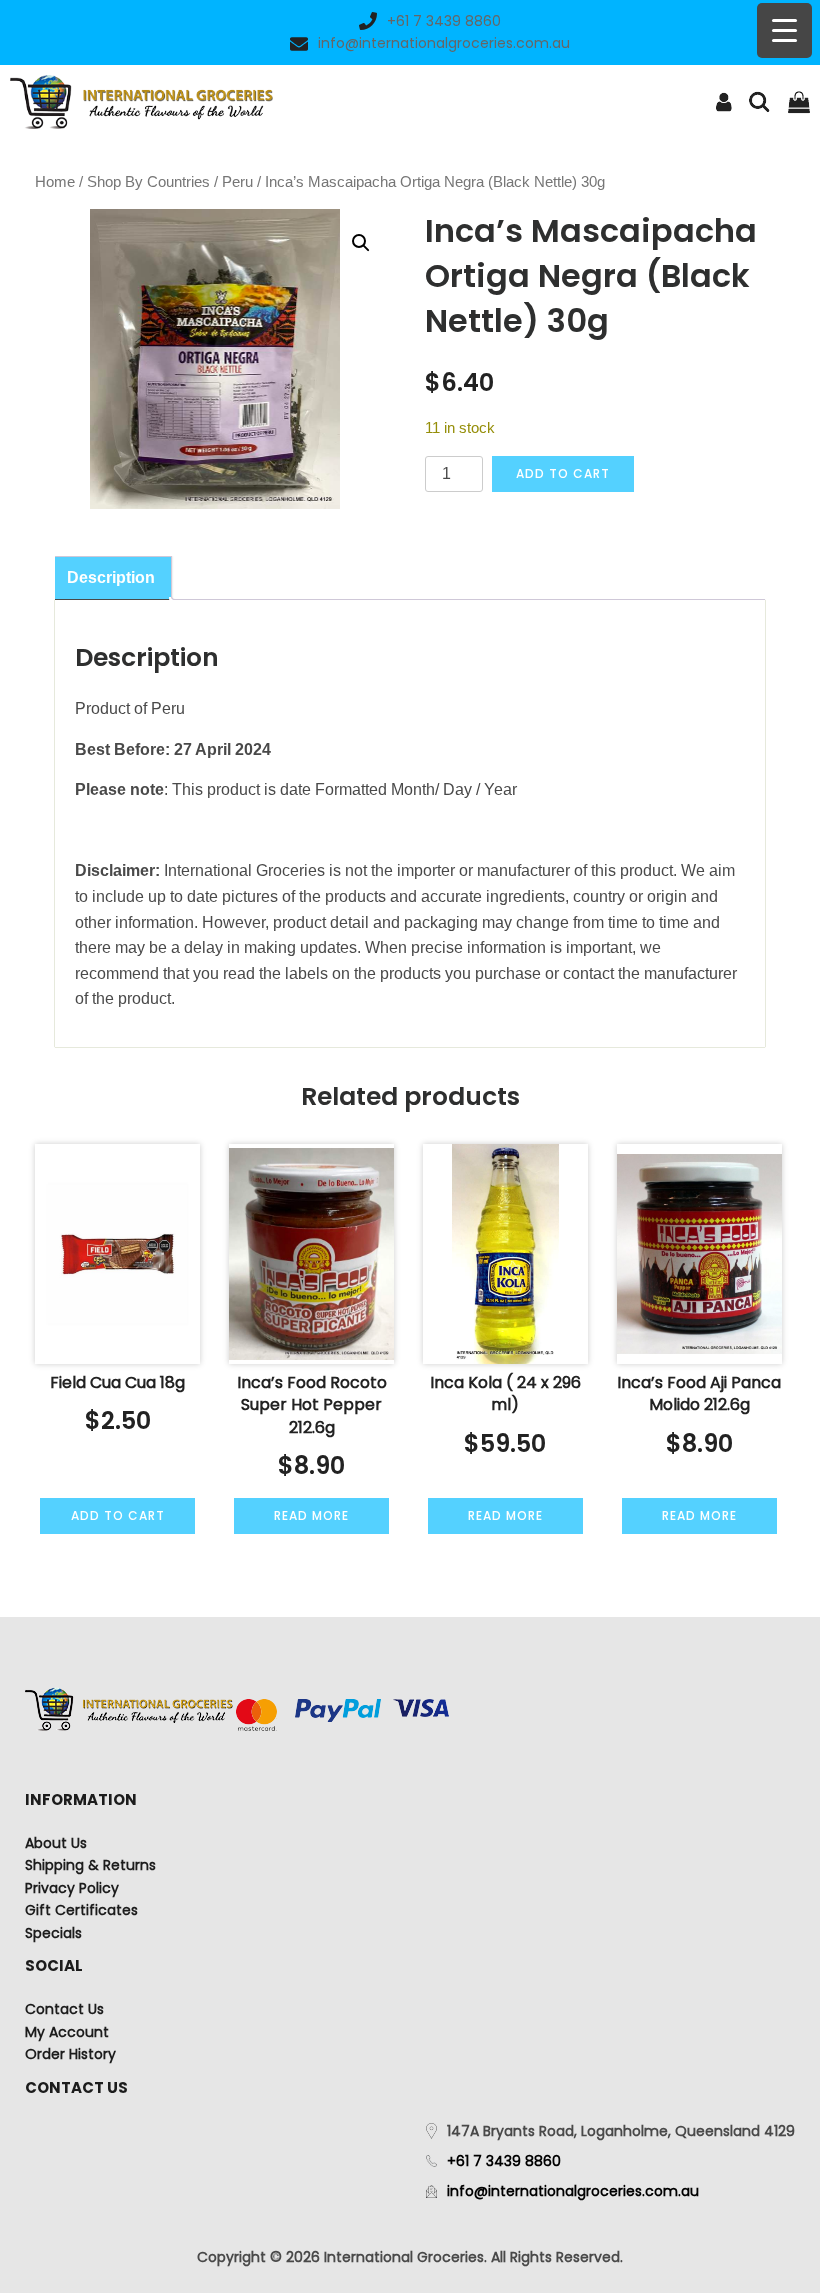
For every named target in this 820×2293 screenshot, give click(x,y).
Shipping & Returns (90, 1865)
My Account (67, 2032)
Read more (311, 1515)
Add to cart (563, 473)
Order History (70, 2054)
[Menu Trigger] (784, 30)
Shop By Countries (148, 182)
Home (55, 182)
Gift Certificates (81, 1910)
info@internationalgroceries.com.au (444, 43)
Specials (53, 1933)
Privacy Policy (72, 1888)
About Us (56, 1843)
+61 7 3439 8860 (444, 21)
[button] (361, 243)
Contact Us (64, 2009)
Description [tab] (111, 577)
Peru (237, 182)
